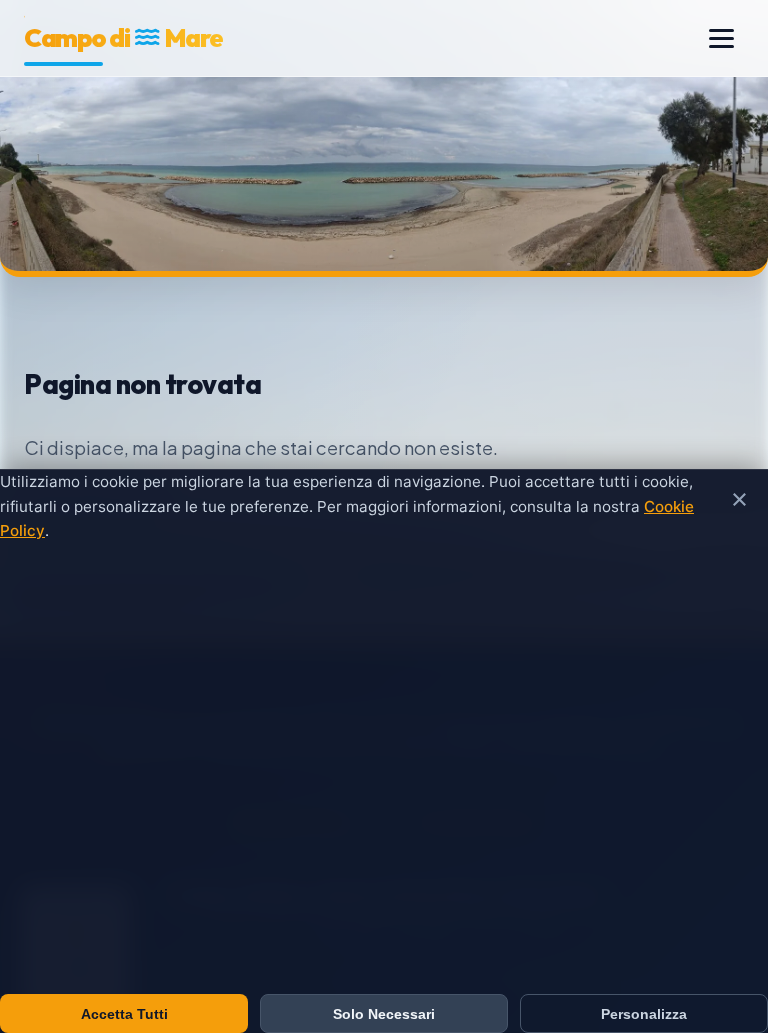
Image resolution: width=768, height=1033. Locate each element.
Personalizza (644, 1014)
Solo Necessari (384, 1014)
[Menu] (721, 38)
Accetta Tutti (124, 1014)
